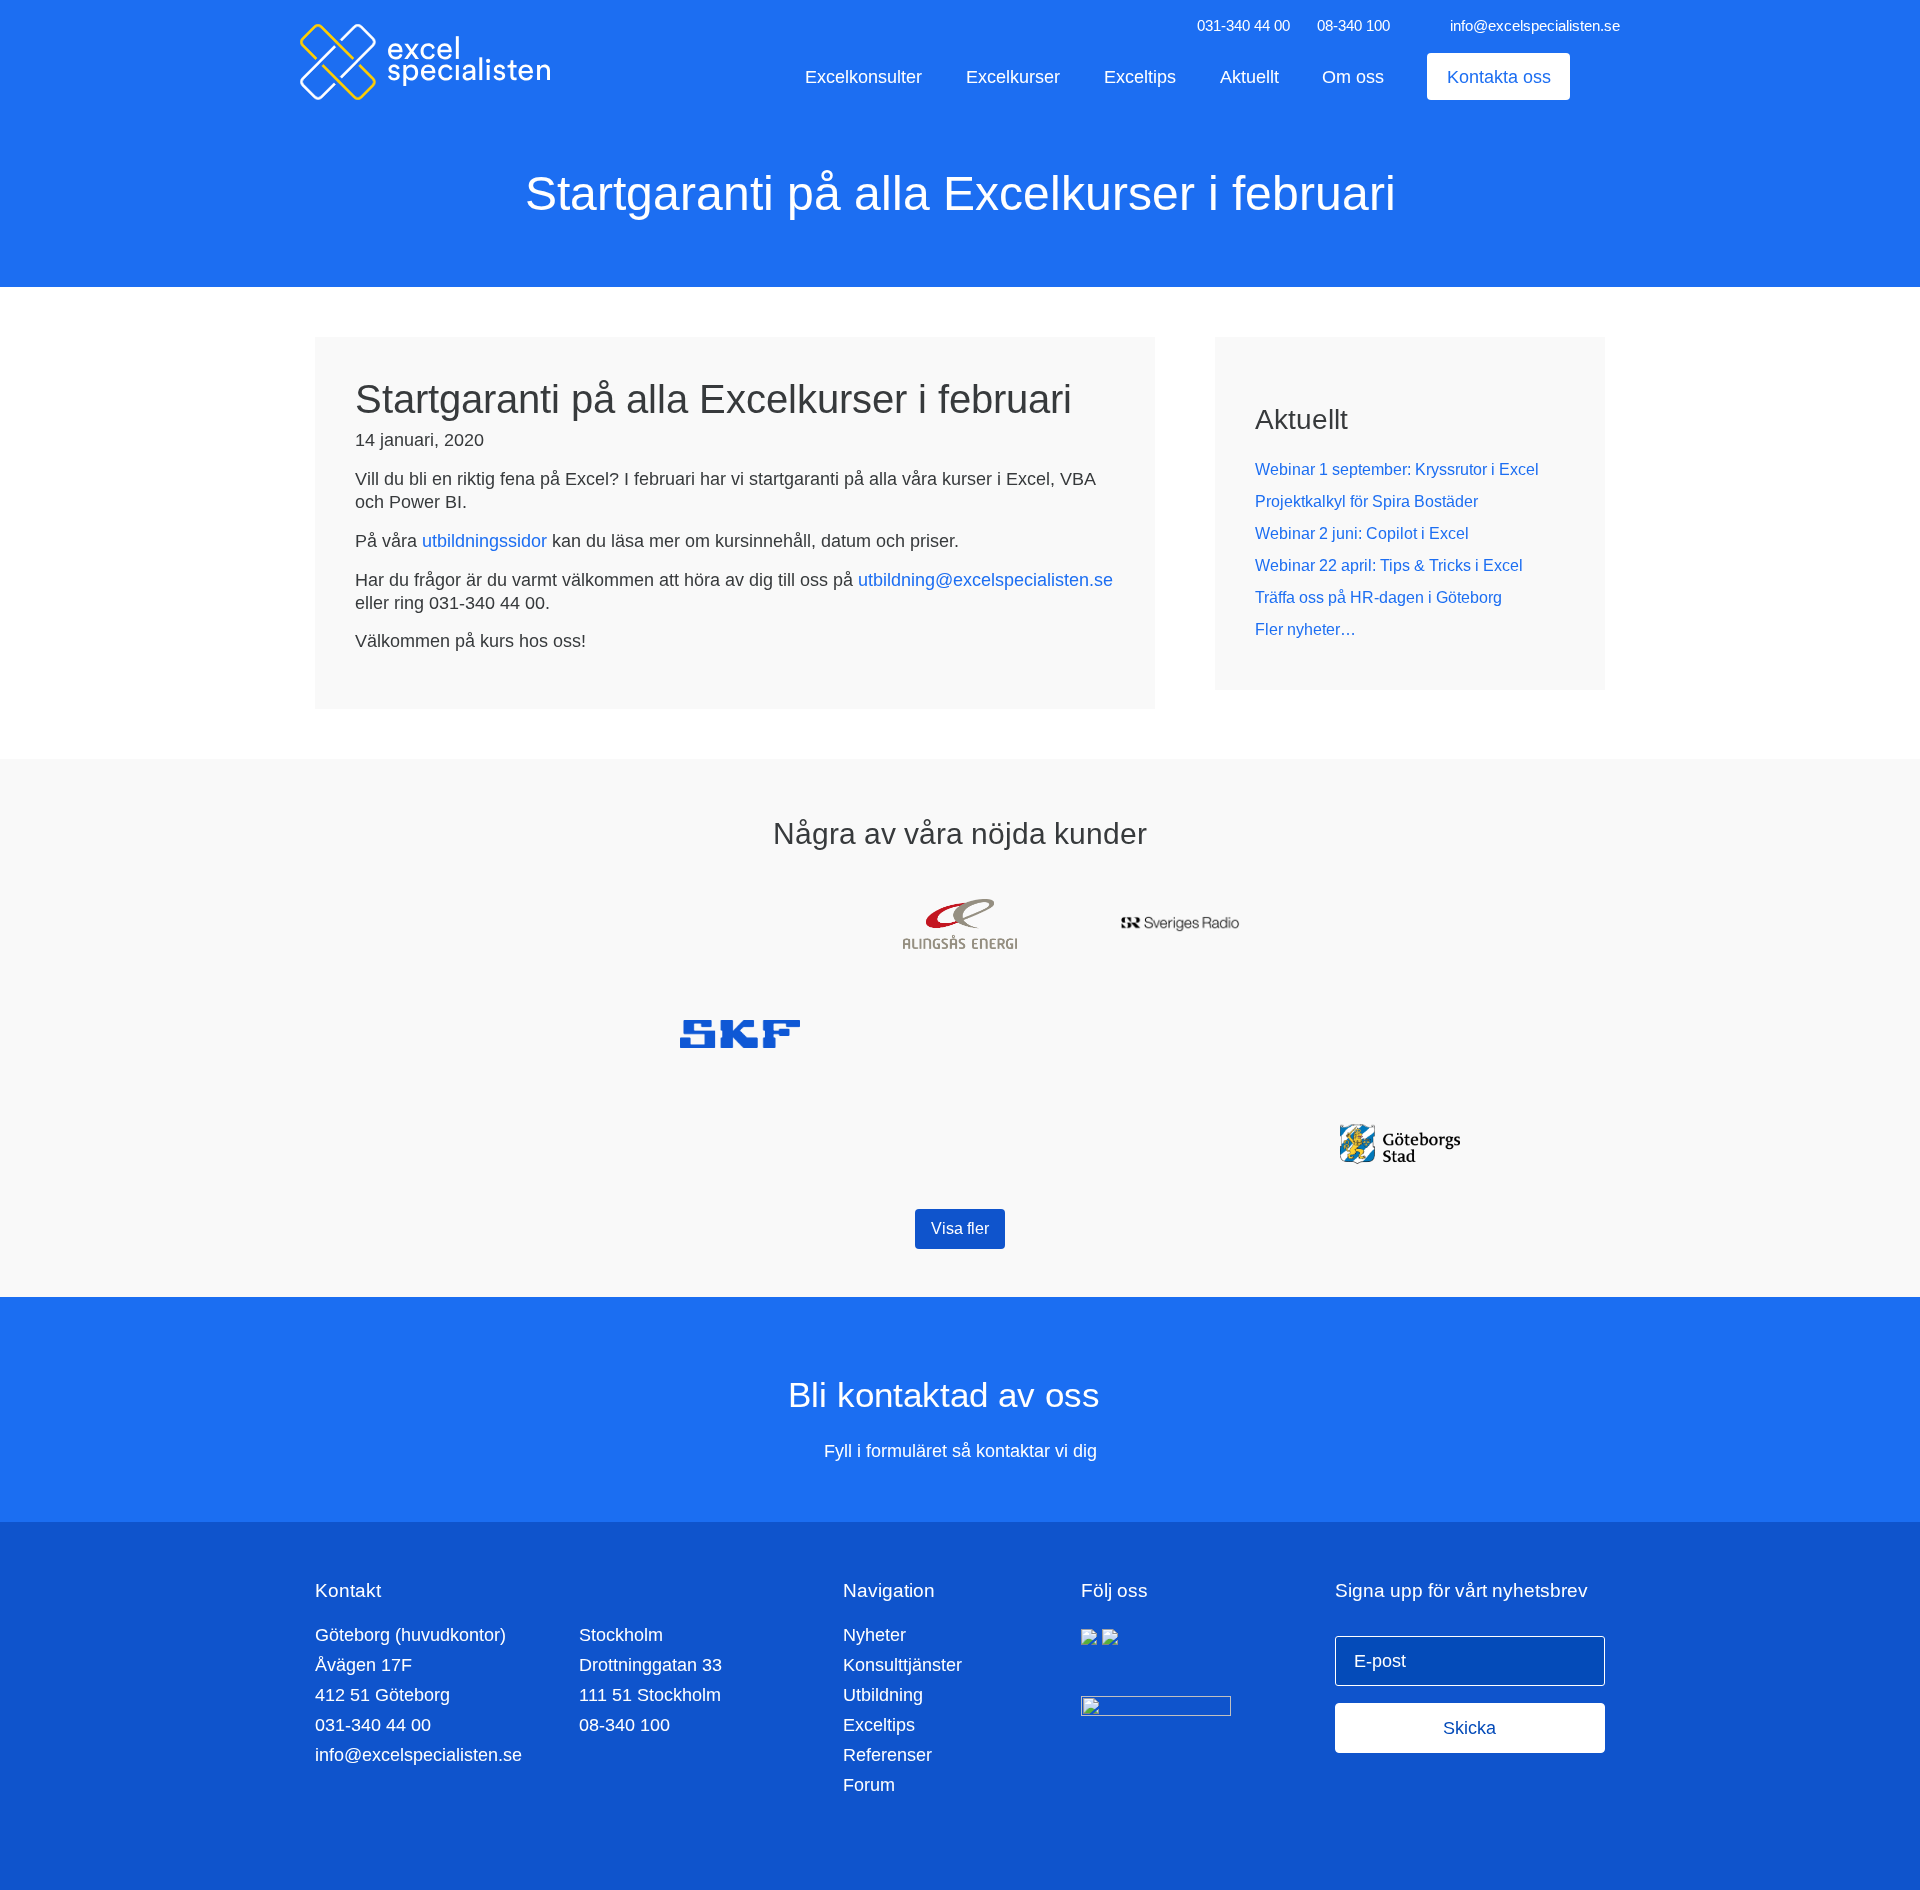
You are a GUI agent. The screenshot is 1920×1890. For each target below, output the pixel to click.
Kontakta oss (1499, 76)
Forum (869, 1785)
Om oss (1353, 76)
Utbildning (883, 1695)
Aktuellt (1249, 76)
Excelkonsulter (863, 76)
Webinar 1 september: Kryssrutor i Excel (1397, 469)
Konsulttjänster (902, 1665)
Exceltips (1140, 76)
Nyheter (874, 1635)
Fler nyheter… (1305, 629)
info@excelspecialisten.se (1535, 25)
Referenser (887, 1755)
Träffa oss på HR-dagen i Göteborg (1378, 597)
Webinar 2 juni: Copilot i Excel (1362, 533)
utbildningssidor (484, 541)
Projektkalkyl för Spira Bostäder (1366, 501)
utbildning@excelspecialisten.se (985, 580)
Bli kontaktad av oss (949, 1394)
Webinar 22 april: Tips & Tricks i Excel (1389, 565)
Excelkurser (1013, 76)
